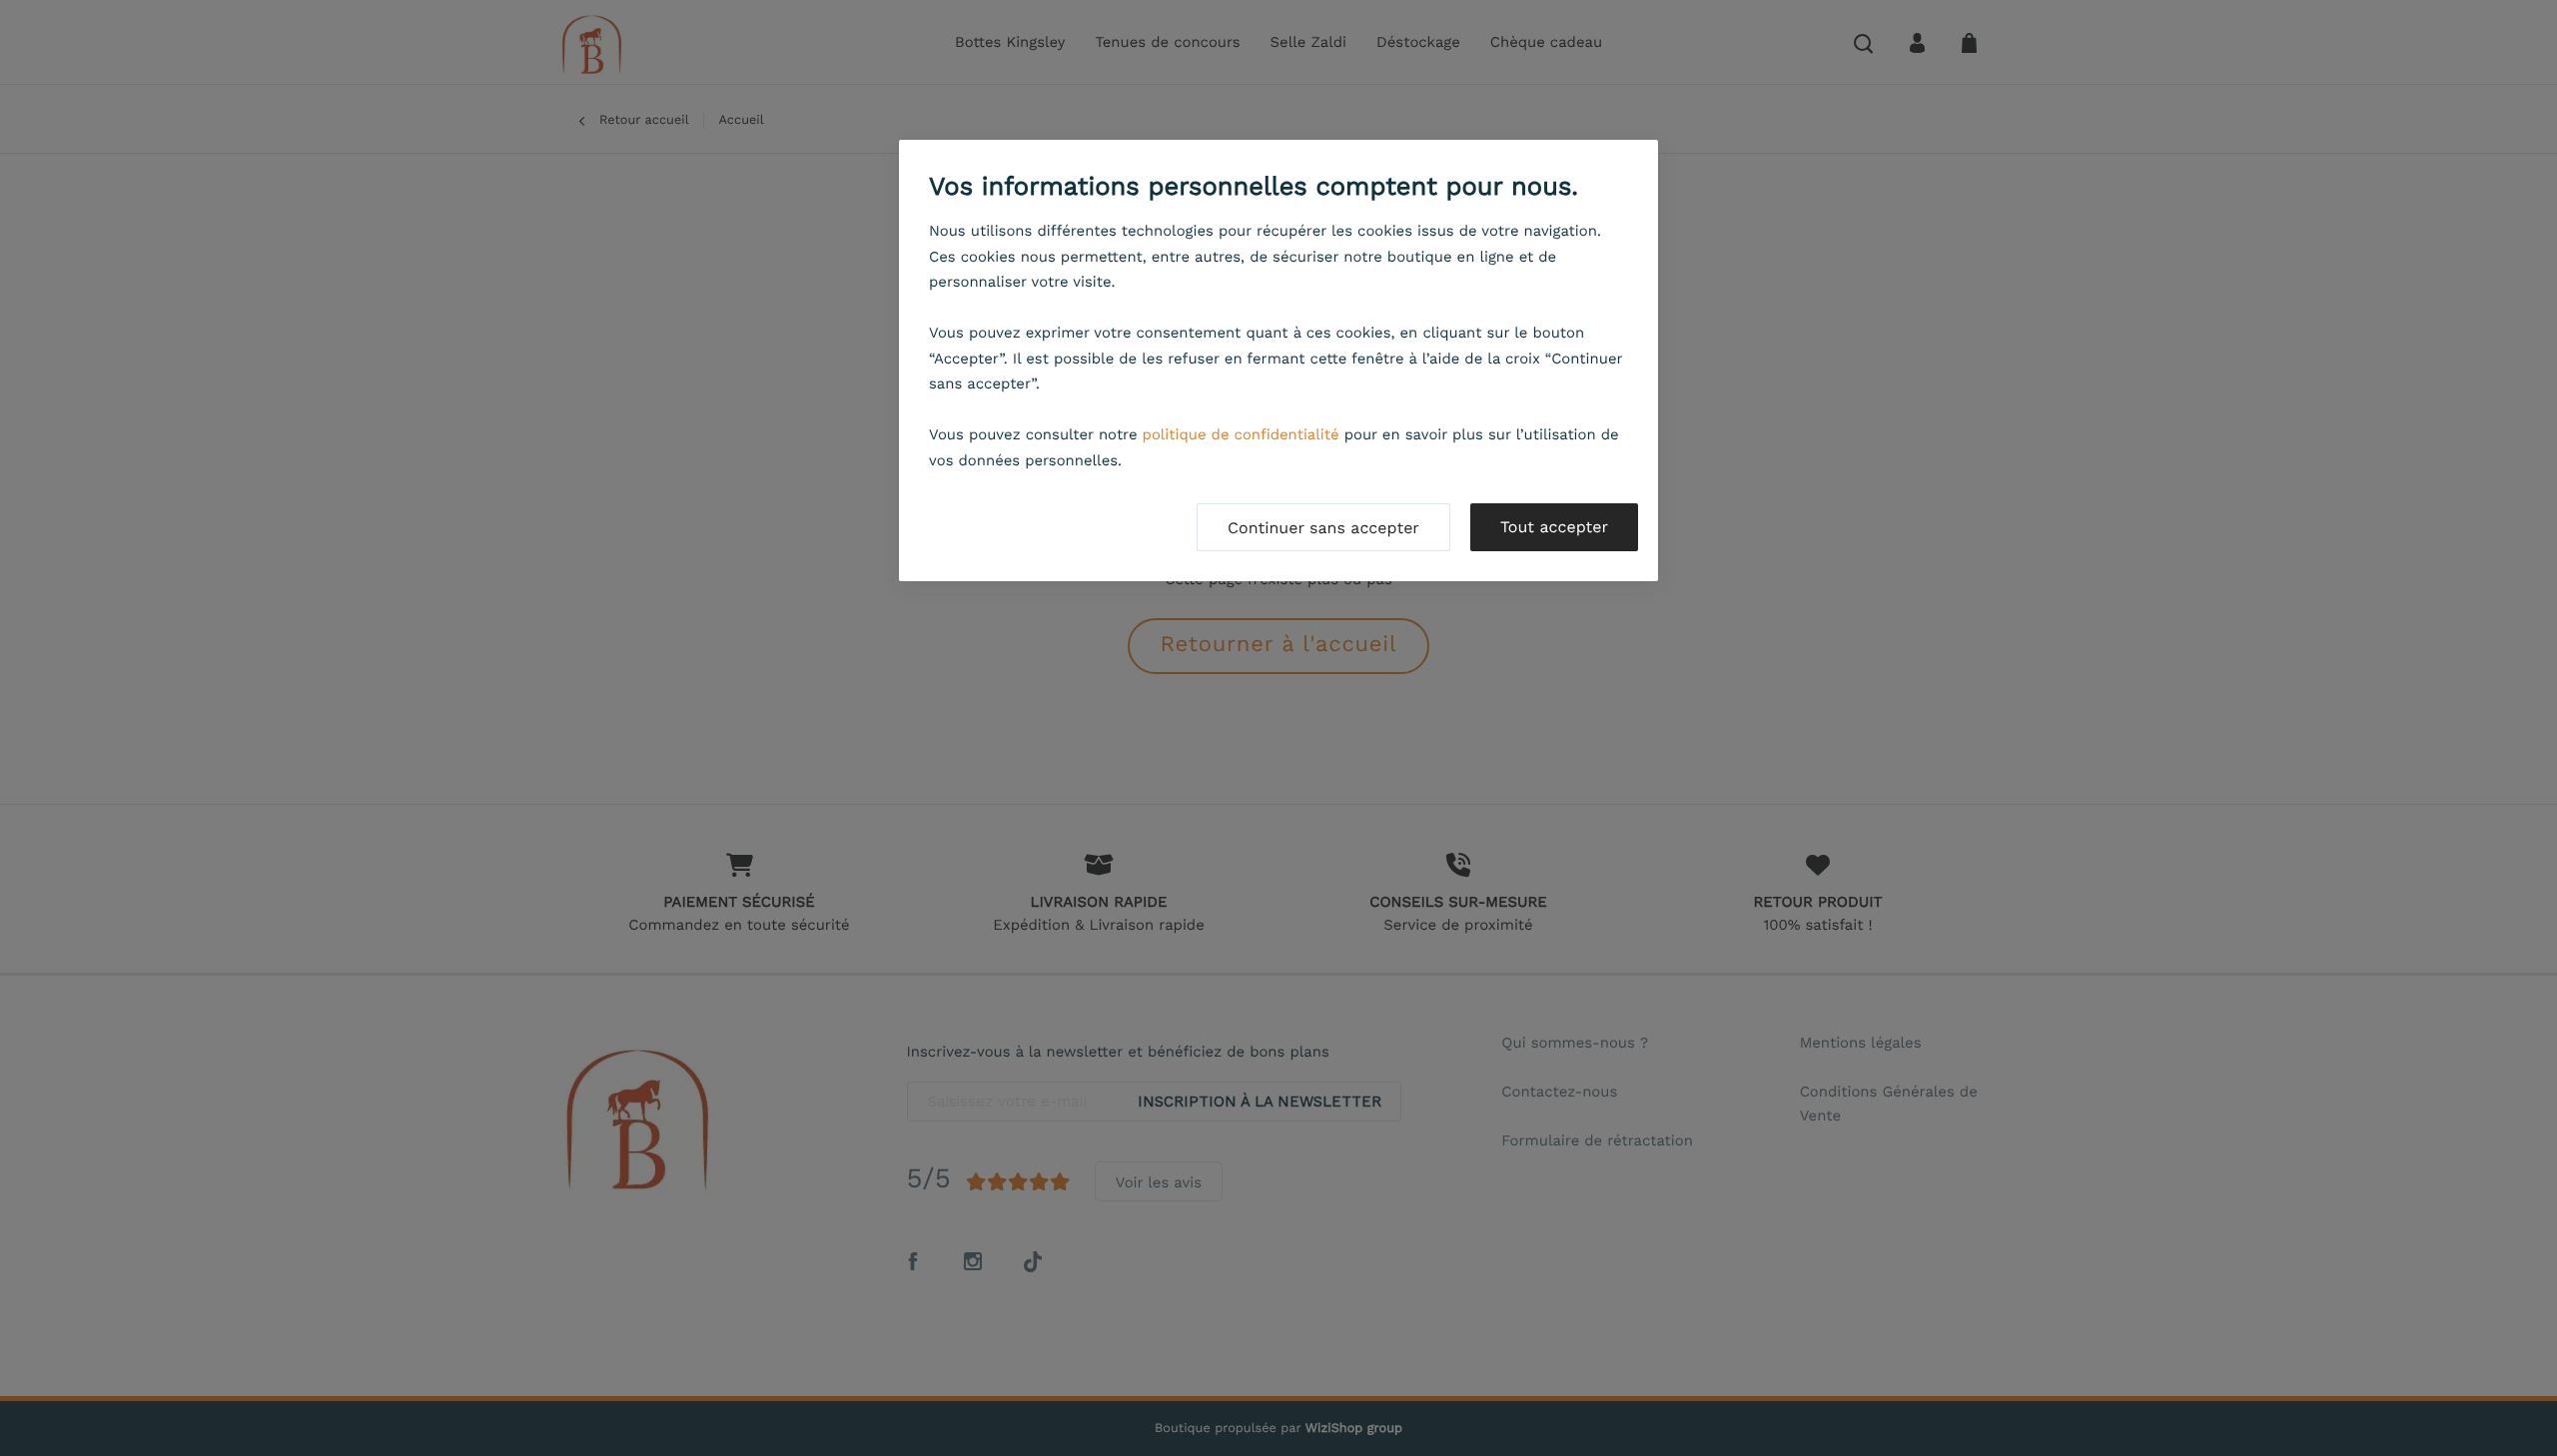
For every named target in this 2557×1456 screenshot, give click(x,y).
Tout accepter (1554, 527)
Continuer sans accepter (1323, 528)
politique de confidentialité (1241, 434)
